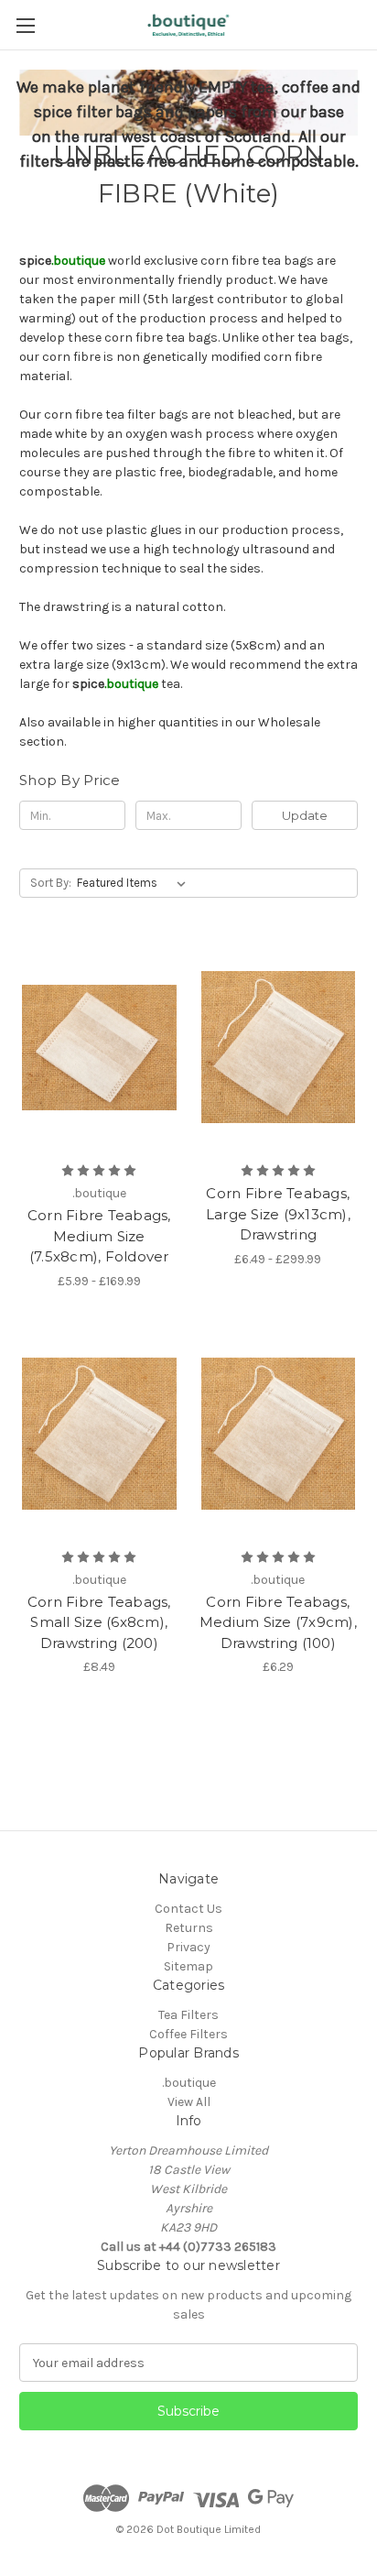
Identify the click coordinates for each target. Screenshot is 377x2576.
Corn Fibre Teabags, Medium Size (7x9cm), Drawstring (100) (278, 1622)
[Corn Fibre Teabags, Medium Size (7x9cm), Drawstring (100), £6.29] (279, 1434)
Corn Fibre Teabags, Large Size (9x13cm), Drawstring (278, 1214)
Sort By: (51, 883)
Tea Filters (188, 2015)
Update (305, 815)
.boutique (189, 2083)
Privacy (188, 1947)
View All (189, 2102)
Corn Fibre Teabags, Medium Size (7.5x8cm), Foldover (99, 1236)
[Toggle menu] (25, 25)
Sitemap (188, 1966)
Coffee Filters (188, 2034)
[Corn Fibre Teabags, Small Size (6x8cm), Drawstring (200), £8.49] (99, 1434)
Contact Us (188, 1909)
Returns (189, 1928)
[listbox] (135, 883)
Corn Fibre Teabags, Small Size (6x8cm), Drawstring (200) (99, 1622)
